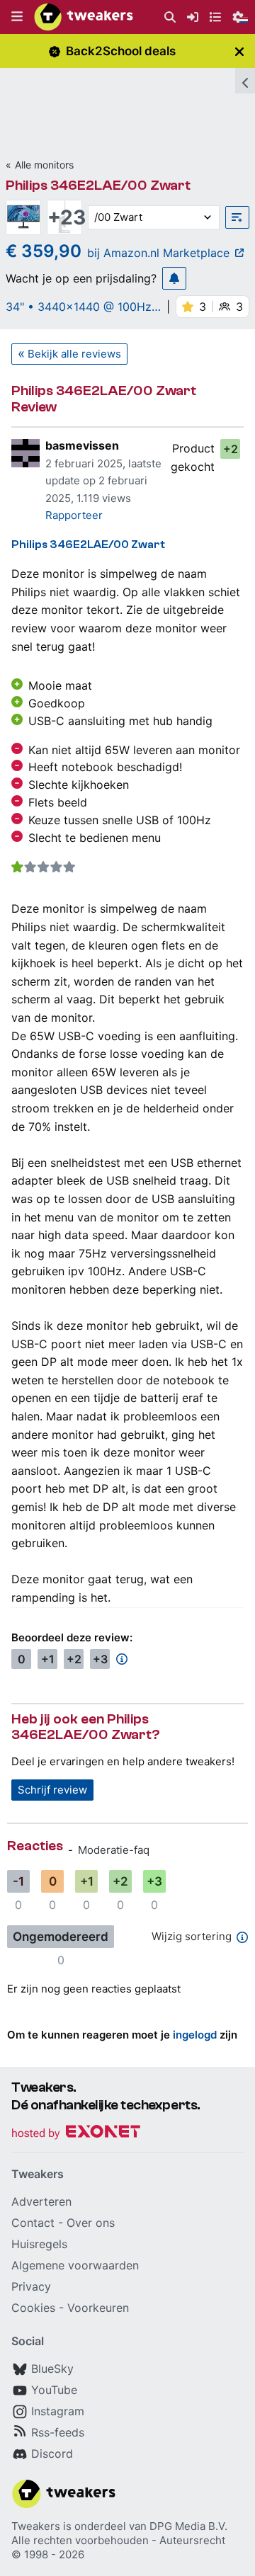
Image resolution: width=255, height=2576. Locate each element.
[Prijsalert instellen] (174, 278)
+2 (231, 449)
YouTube (54, 2390)
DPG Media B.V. (188, 2526)
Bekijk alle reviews (74, 354)
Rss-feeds (58, 2432)
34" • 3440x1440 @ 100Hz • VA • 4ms (79, 307)
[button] (17, 17)
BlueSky (52, 2369)
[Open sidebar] (245, 81)
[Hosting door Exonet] (76, 2134)
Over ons (91, 2223)
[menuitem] (170, 17)
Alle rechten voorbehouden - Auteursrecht (118, 2540)
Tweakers (36, 2526)
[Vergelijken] (237, 217)
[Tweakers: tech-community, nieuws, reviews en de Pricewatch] (84, 17)
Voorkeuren (98, 2308)
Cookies (33, 2308)
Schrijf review (52, 1790)
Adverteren (41, 2201)
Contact (33, 2223)
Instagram (58, 2411)
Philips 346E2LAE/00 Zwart (98, 185)
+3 (100, 1659)
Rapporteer (74, 515)
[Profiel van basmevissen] (25, 453)
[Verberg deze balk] (239, 51)
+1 (48, 1659)
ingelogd (195, 2035)
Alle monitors (44, 165)
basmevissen (82, 445)
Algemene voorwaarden (75, 2265)
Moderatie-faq (114, 1850)
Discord (52, 2454)
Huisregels (39, 2244)
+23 (64, 217)
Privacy (31, 2286)
